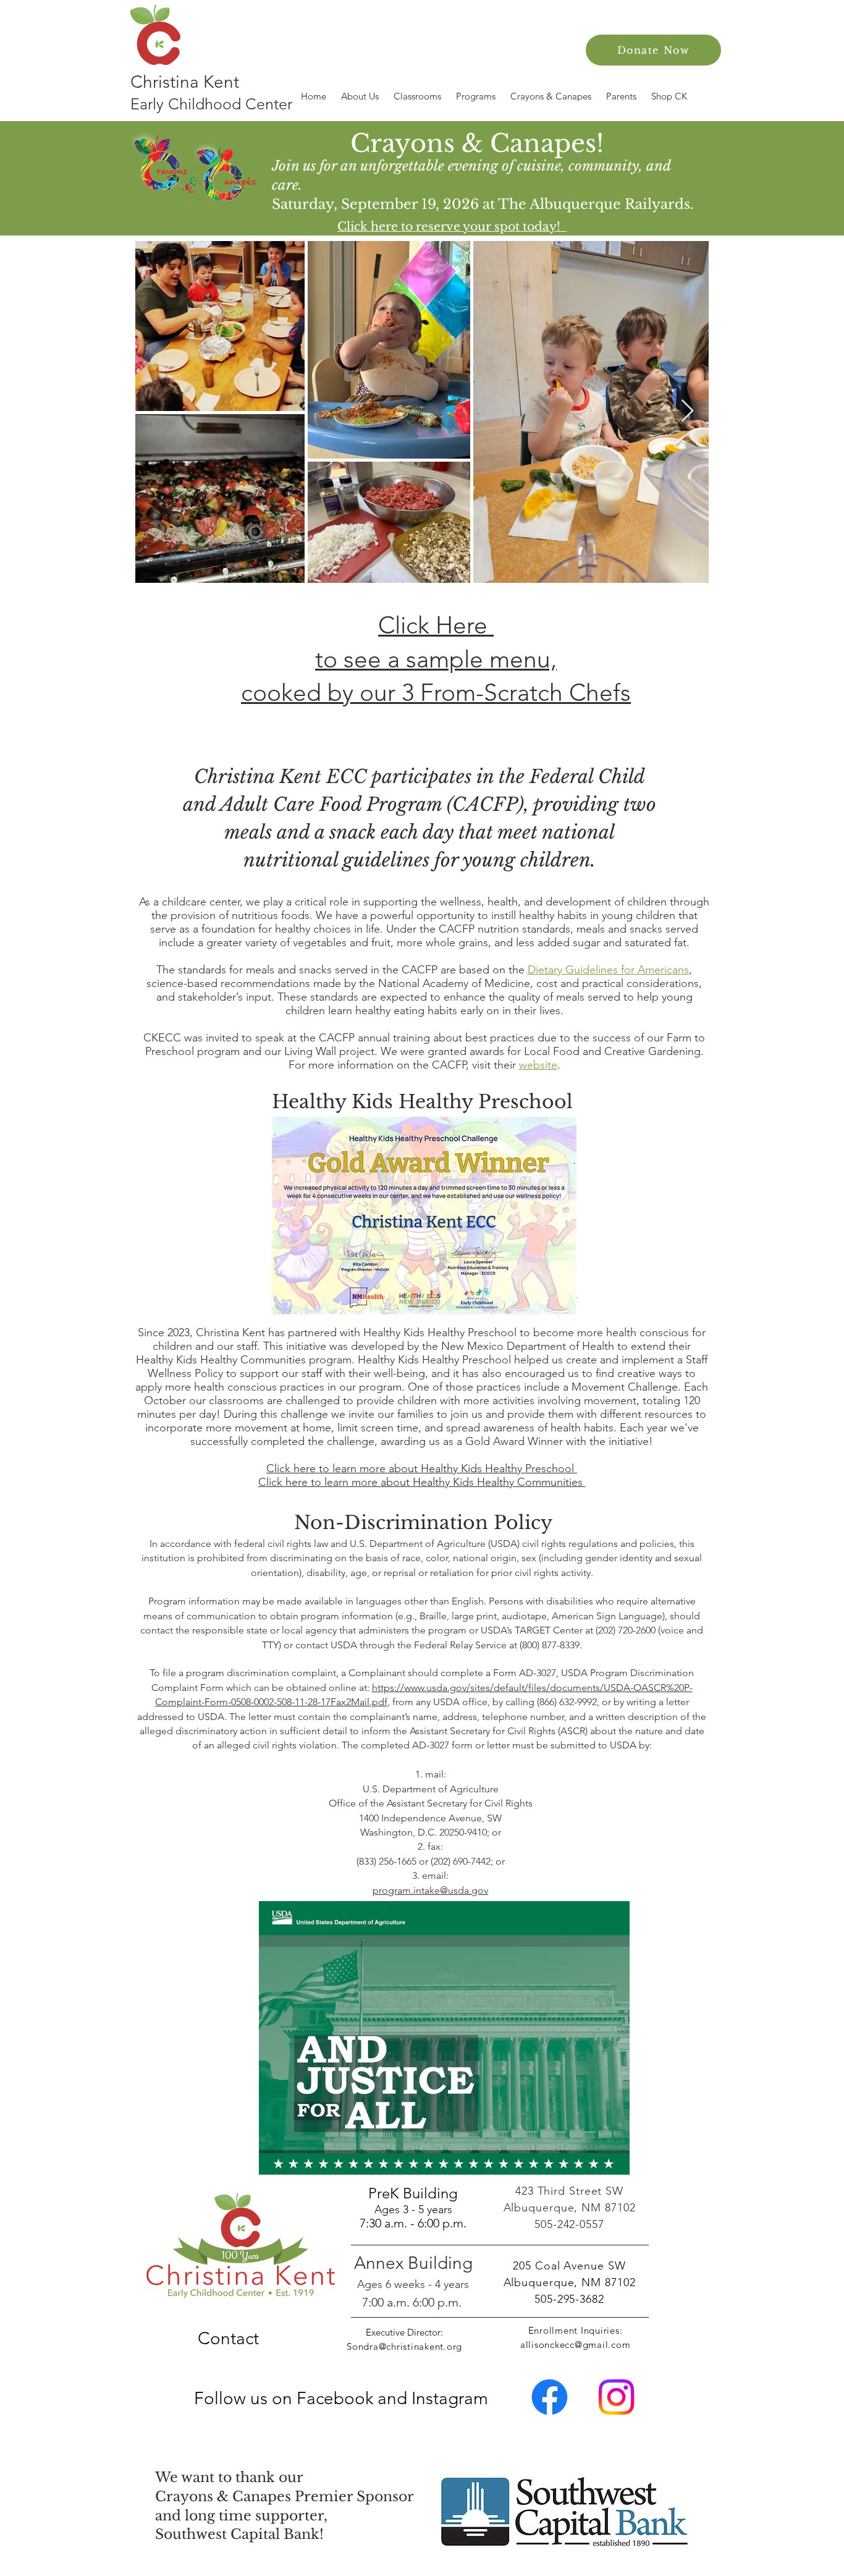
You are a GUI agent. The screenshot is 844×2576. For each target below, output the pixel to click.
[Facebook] (550, 2397)
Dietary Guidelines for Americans (608, 970)
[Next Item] (687, 411)
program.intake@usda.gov (430, 1890)
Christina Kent (185, 82)
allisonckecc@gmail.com (576, 2345)
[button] (361, 96)
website (538, 1065)
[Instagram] (616, 2397)
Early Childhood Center (211, 104)
